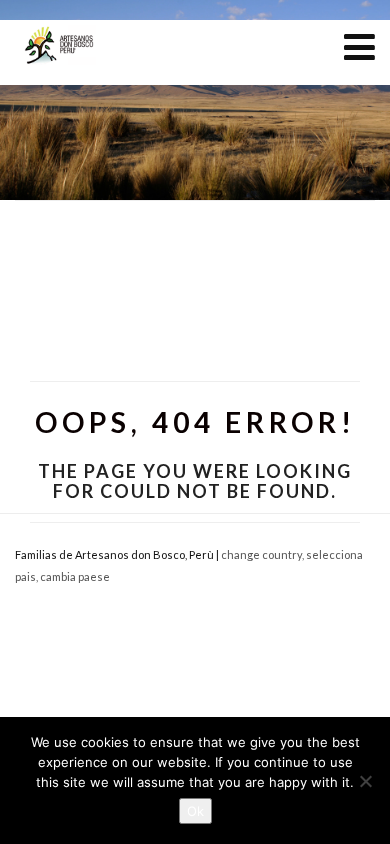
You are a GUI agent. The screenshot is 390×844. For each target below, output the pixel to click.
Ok (195, 811)
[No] (365, 781)
